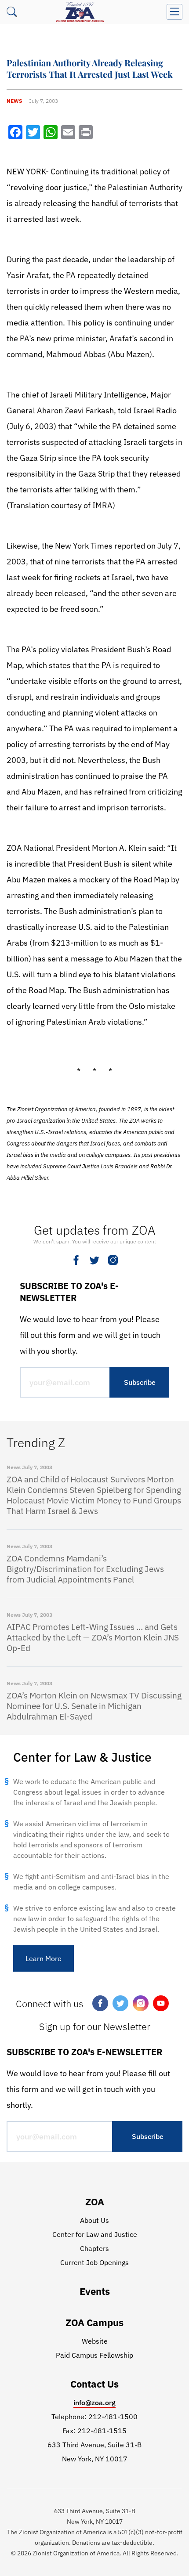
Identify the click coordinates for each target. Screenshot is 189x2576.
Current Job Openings (94, 2262)
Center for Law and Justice (95, 2234)
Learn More (44, 1958)
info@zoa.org (94, 2403)
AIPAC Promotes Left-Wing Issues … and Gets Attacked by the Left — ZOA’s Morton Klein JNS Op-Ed (93, 1637)
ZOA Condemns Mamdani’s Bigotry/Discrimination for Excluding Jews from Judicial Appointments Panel (85, 1569)
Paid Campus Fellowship (94, 2355)
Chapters (94, 2248)
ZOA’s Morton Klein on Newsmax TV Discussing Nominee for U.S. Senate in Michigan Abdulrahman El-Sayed (94, 1706)
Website (95, 2341)
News (14, 101)
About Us (94, 2220)
